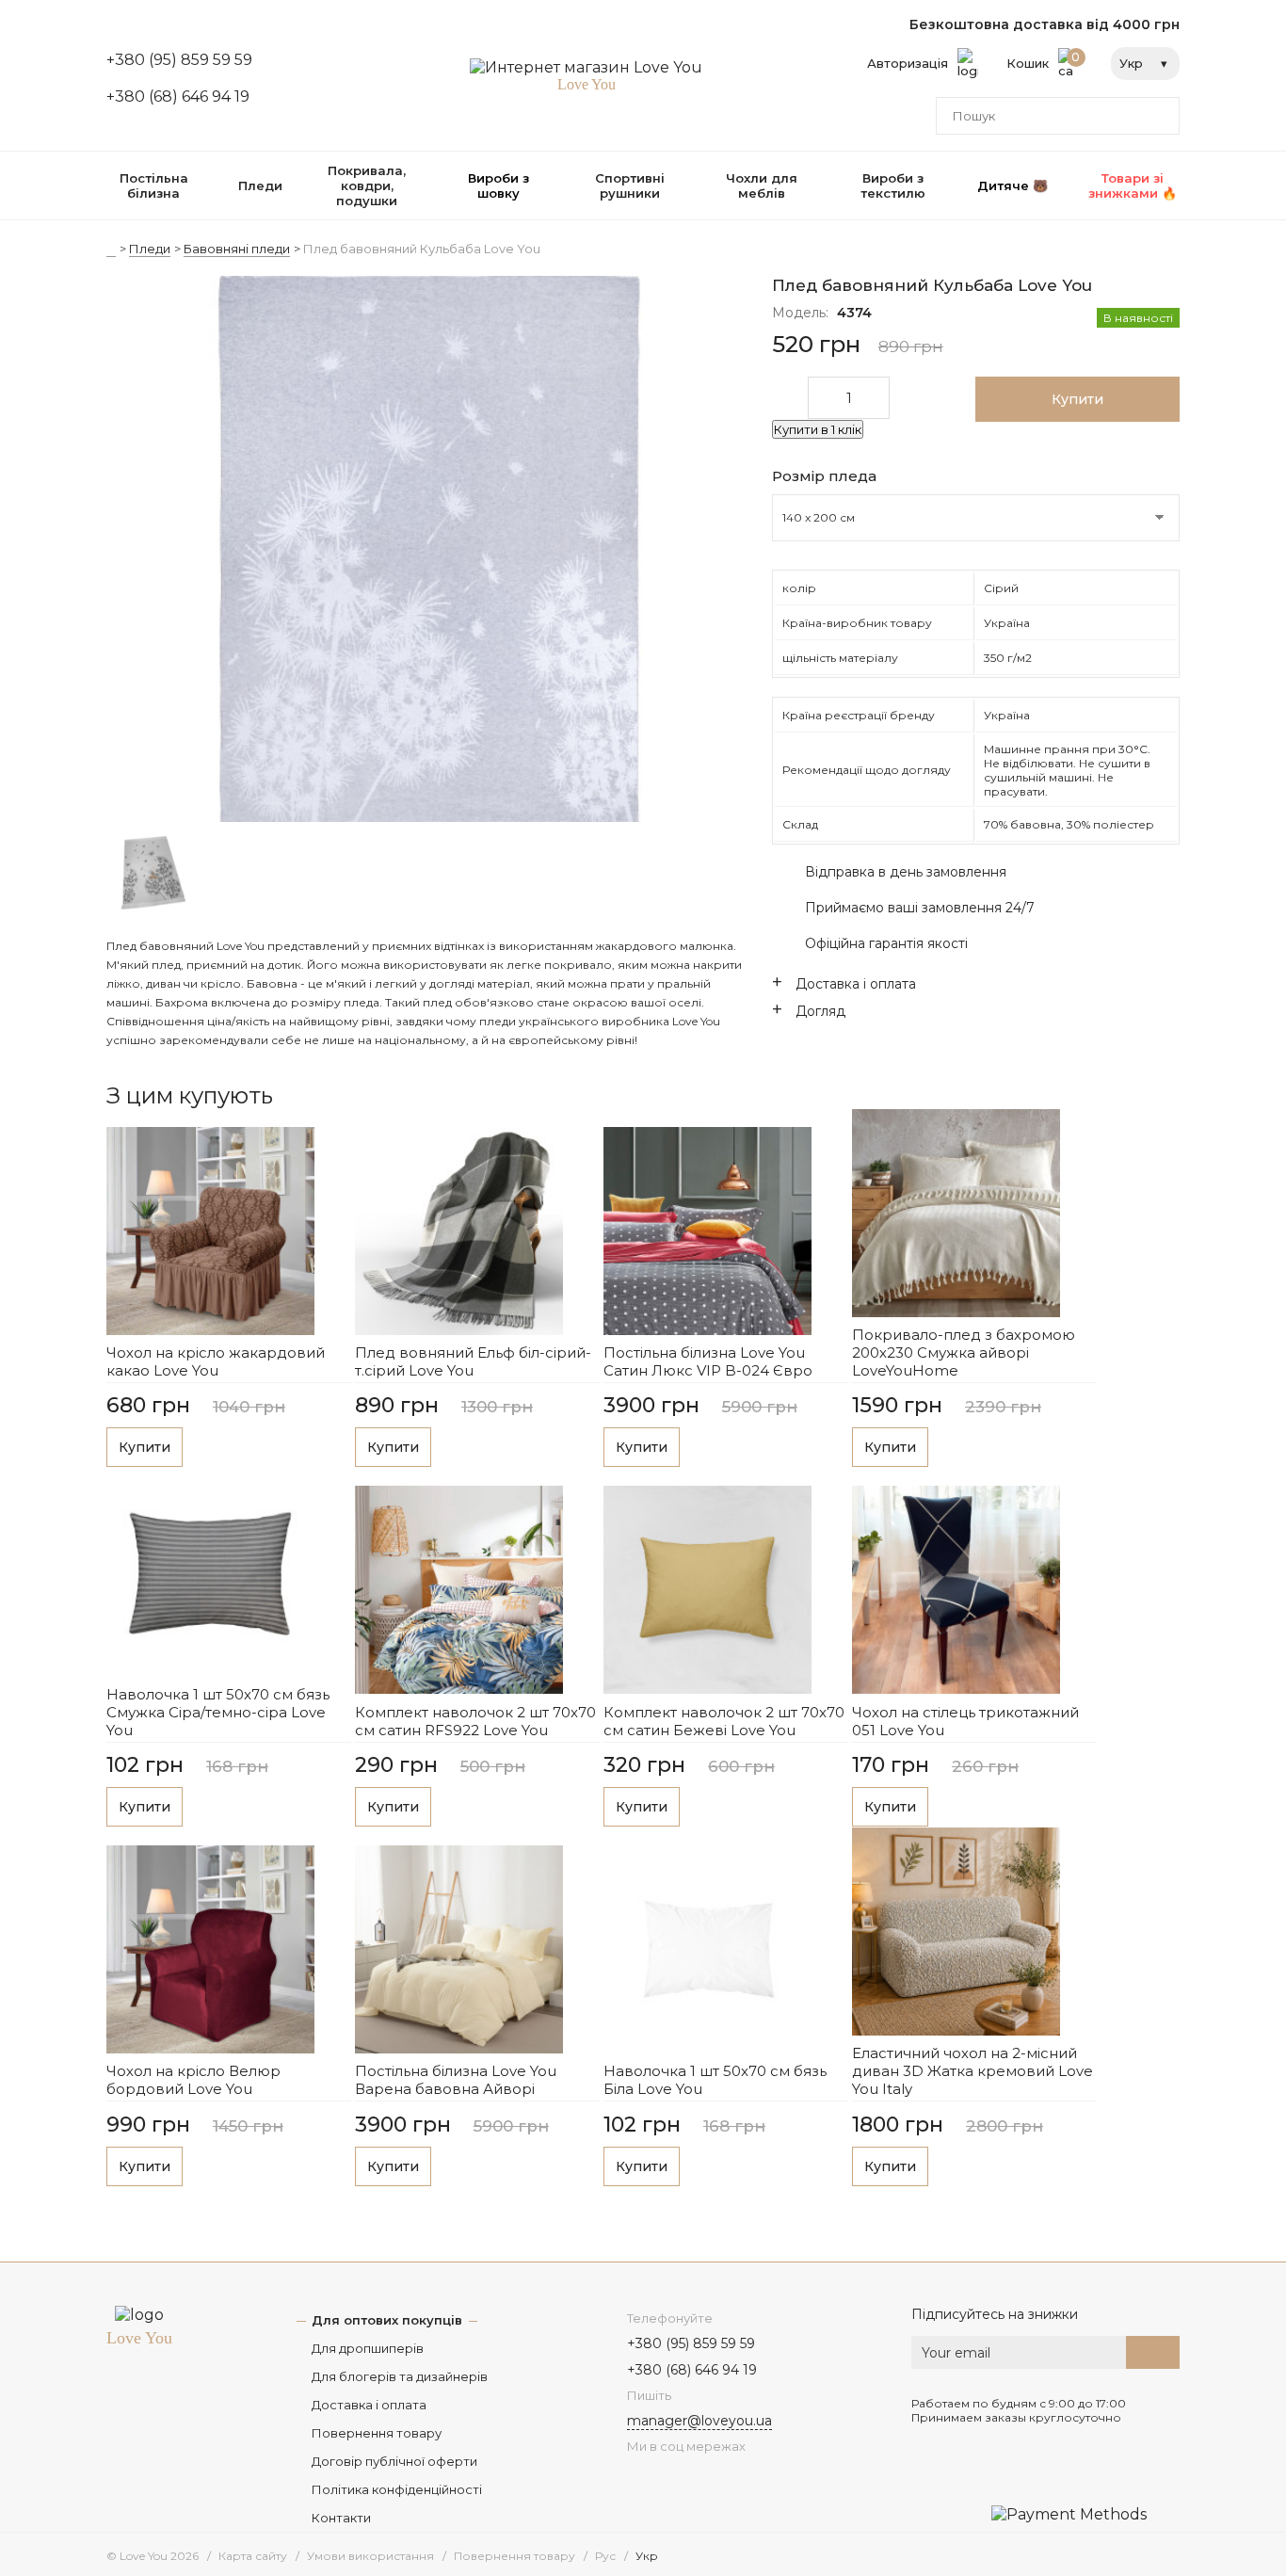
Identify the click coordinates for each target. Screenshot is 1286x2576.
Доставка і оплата (369, 2405)
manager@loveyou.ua (699, 2421)
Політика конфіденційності (397, 2489)
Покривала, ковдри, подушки (367, 185)
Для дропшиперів (368, 2348)
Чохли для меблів (762, 185)
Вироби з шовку (498, 185)
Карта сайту (253, 2556)
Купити (145, 1447)
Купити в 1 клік (818, 429)
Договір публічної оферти (394, 2461)
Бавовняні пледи (237, 249)
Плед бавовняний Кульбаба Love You (422, 249)
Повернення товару (377, 2433)
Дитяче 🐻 (1013, 185)
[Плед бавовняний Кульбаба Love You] (428, 551)
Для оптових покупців (387, 2320)
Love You (139, 2338)
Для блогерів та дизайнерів (400, 2376)
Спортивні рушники (630, 185)
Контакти (341, 2518)
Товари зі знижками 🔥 (1133, 185)
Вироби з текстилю (893, 185)
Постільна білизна (154, 185)
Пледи (260, 185)
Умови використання (370, 2556)
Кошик (1044, 60)
